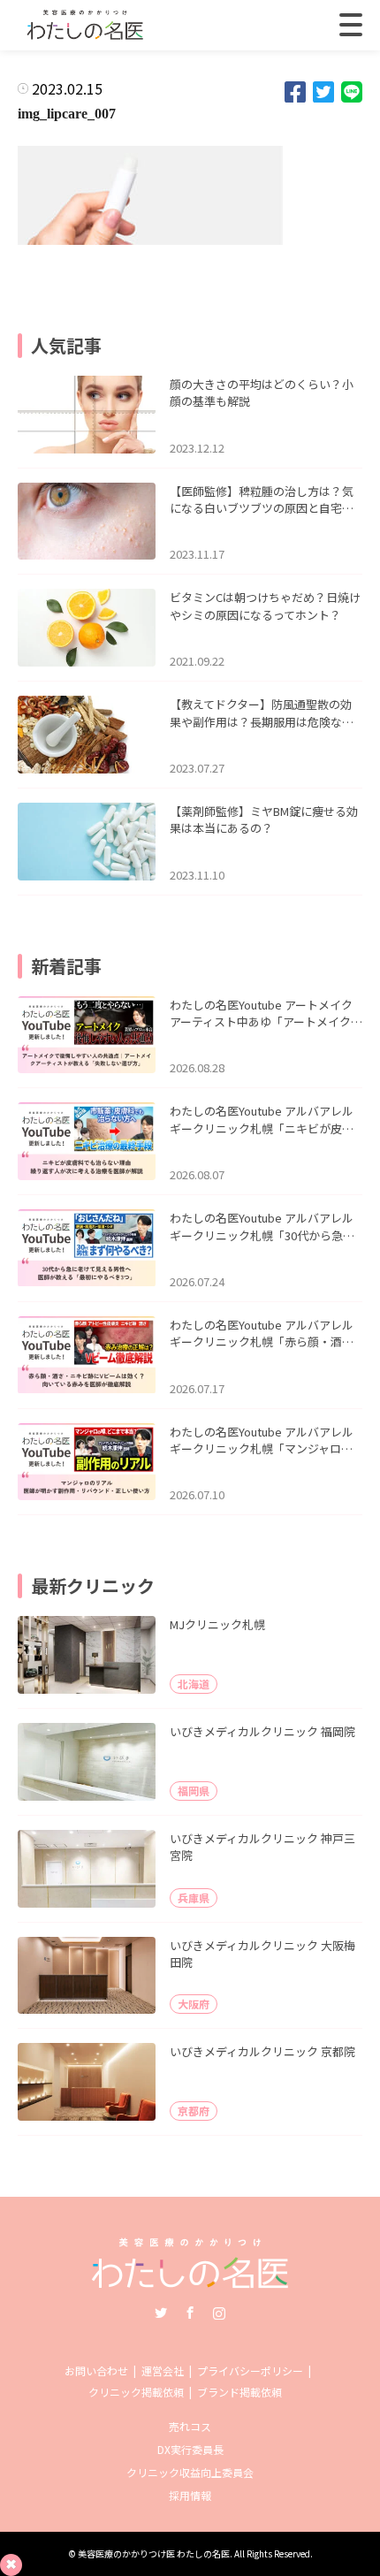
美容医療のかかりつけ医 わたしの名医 (154, 2553)
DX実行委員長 (190, 2449)
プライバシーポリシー (250, 2370)
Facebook (190, 2313)
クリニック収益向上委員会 (190, 2472)
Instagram (219, 2313)
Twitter (161, 2313)
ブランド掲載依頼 (239, 2392)
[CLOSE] (351, 25)
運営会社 (163, 2370)
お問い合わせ (96, 2370)
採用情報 (190, 2495)
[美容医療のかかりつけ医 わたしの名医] (190, 2282)
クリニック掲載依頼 (136, 2392)
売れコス (190, 2426)
